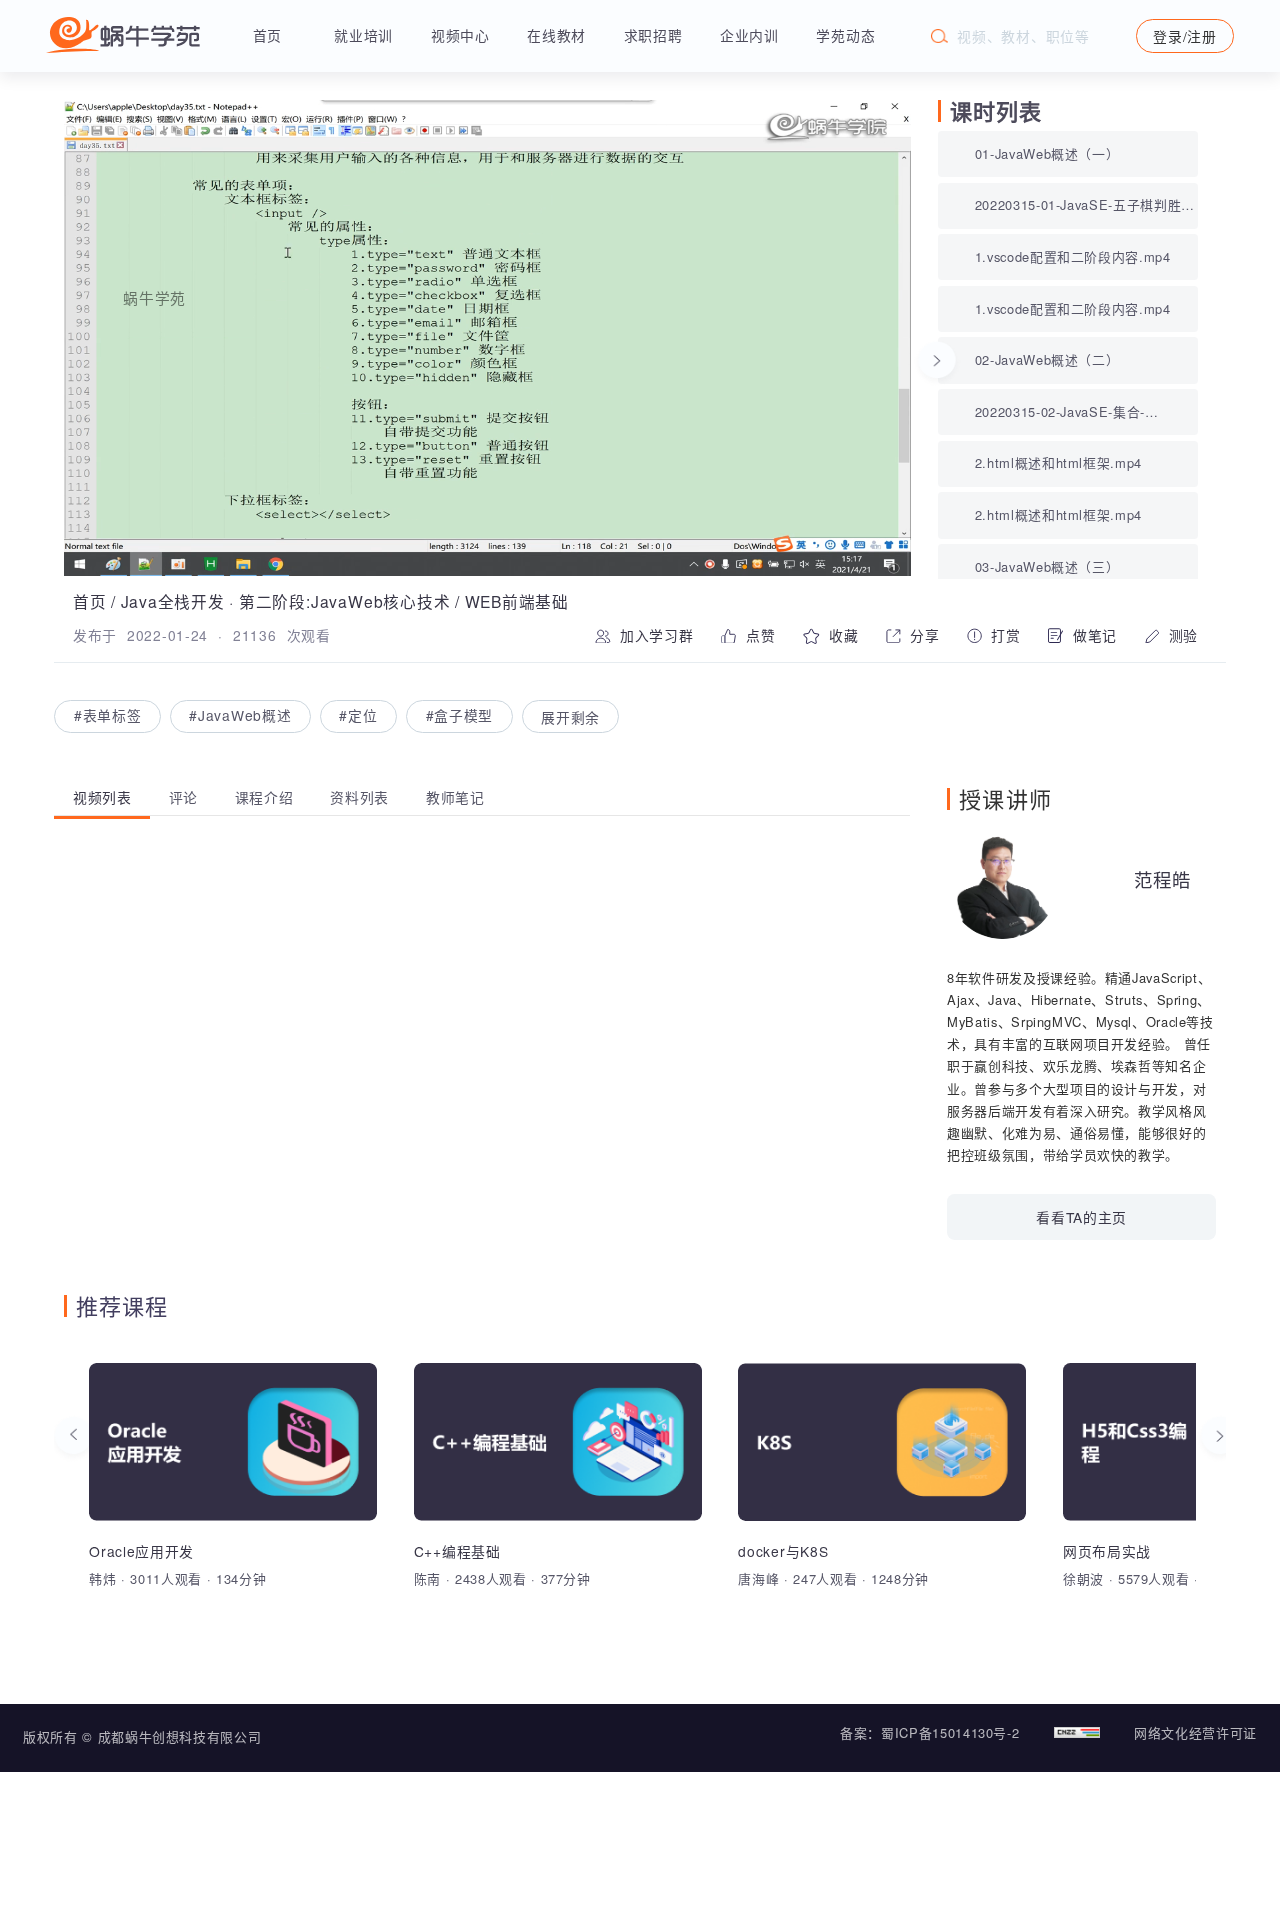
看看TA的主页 (1081, 1217)
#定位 (358, 716)
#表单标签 (107, 716)
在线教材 (556, 35)
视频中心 (460, 35)
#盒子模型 (459, 716)
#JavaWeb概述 (240, 716)
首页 (267, 35)
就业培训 (363, 35)
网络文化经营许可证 (1195, 1732)
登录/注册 (1184, 36)
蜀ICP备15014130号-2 (950, 1732)
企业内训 (749, 35)
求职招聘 (653, 35)
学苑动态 (845, 35)
